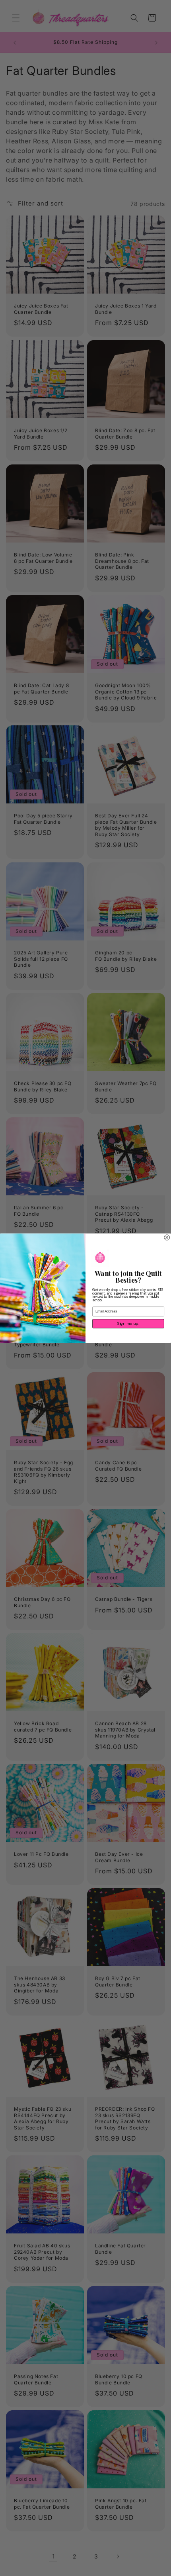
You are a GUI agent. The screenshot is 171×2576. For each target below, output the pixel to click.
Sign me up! (128, 1323)
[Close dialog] (167, 1237)
